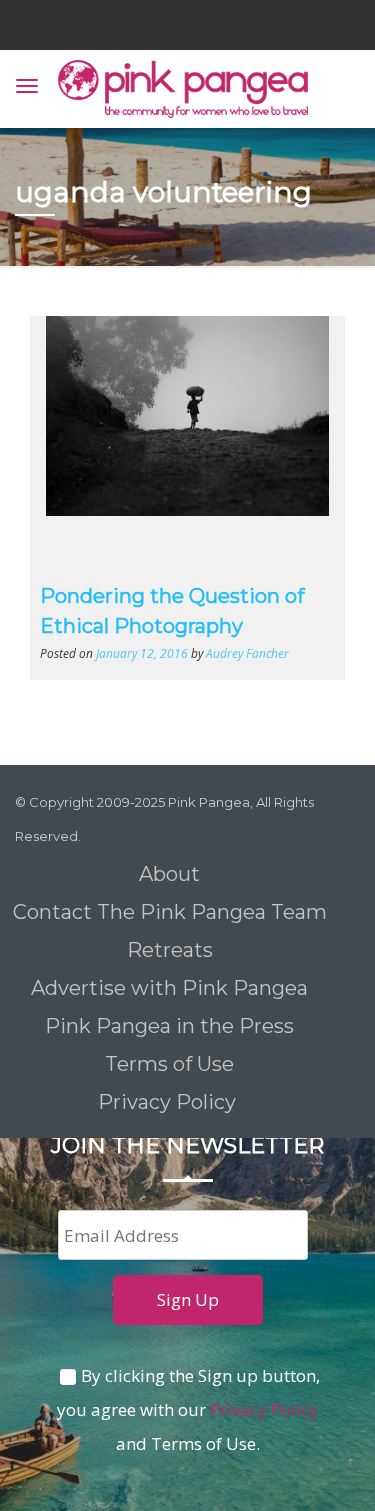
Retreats (170, 950)
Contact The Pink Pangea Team (170, 912)
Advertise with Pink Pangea (169, 988)
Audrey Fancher (247, 653)
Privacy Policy (169, 1102)
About (169, 874)
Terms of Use (169, 1064)
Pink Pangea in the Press (169, 1026)
